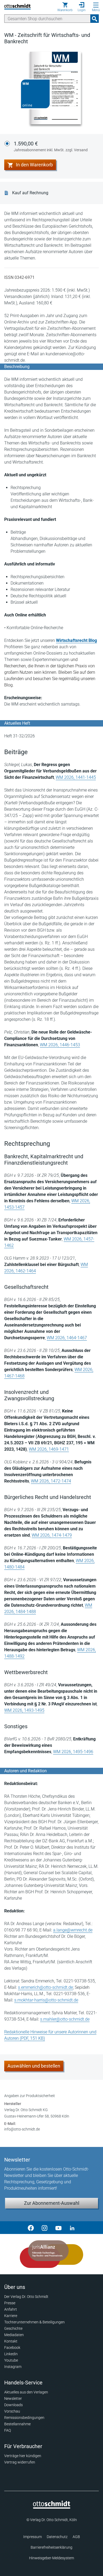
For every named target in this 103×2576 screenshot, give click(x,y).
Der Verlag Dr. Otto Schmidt (26, 2297)
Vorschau (12, 2411)
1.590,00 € (51, 146)
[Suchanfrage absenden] (95, 19)
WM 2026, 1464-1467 (67, 1338)
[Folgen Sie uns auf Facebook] (31, 2228)
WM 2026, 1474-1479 (52, 1535)
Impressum (32, 2537)
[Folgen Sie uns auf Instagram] (45, 2228)
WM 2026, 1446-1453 (60, 1045)
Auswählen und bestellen (34, 2066)
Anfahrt (11, 2309)
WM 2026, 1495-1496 (73, 1752)
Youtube (11, 2360)
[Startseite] (52, 2507)
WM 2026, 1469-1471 (49, 1449)
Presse (10, 2303)
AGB (76, 2537)
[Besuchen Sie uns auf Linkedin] (72, 2228)
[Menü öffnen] (96, 5)
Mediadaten (14, 2335)
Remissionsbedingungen (24, 2418)
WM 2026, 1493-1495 (24, 1710)
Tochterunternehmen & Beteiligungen (34, 2322)
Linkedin (11, 2354)
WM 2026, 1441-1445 (76, 777)
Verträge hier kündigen (23, 2456)
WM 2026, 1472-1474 (51, 1481)
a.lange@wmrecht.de (73, 1930)
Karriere (11, 2316)
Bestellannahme (17, 2424)
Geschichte (13, 2328)
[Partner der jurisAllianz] (51, 2254)
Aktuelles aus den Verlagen (26, 2392)
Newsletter (13, 2398)
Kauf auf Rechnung (30, 193)
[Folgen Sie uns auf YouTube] (58, 2228)
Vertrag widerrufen (20, 2462)
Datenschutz (57, 2537)
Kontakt (11, 2341)
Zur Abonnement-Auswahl (52, 2203)
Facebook (12, 2348)
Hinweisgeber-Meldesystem (51, 2558)
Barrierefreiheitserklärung (51, 2547)
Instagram (13, 2367)
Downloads (13, 2405)
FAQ (8, 2430)
